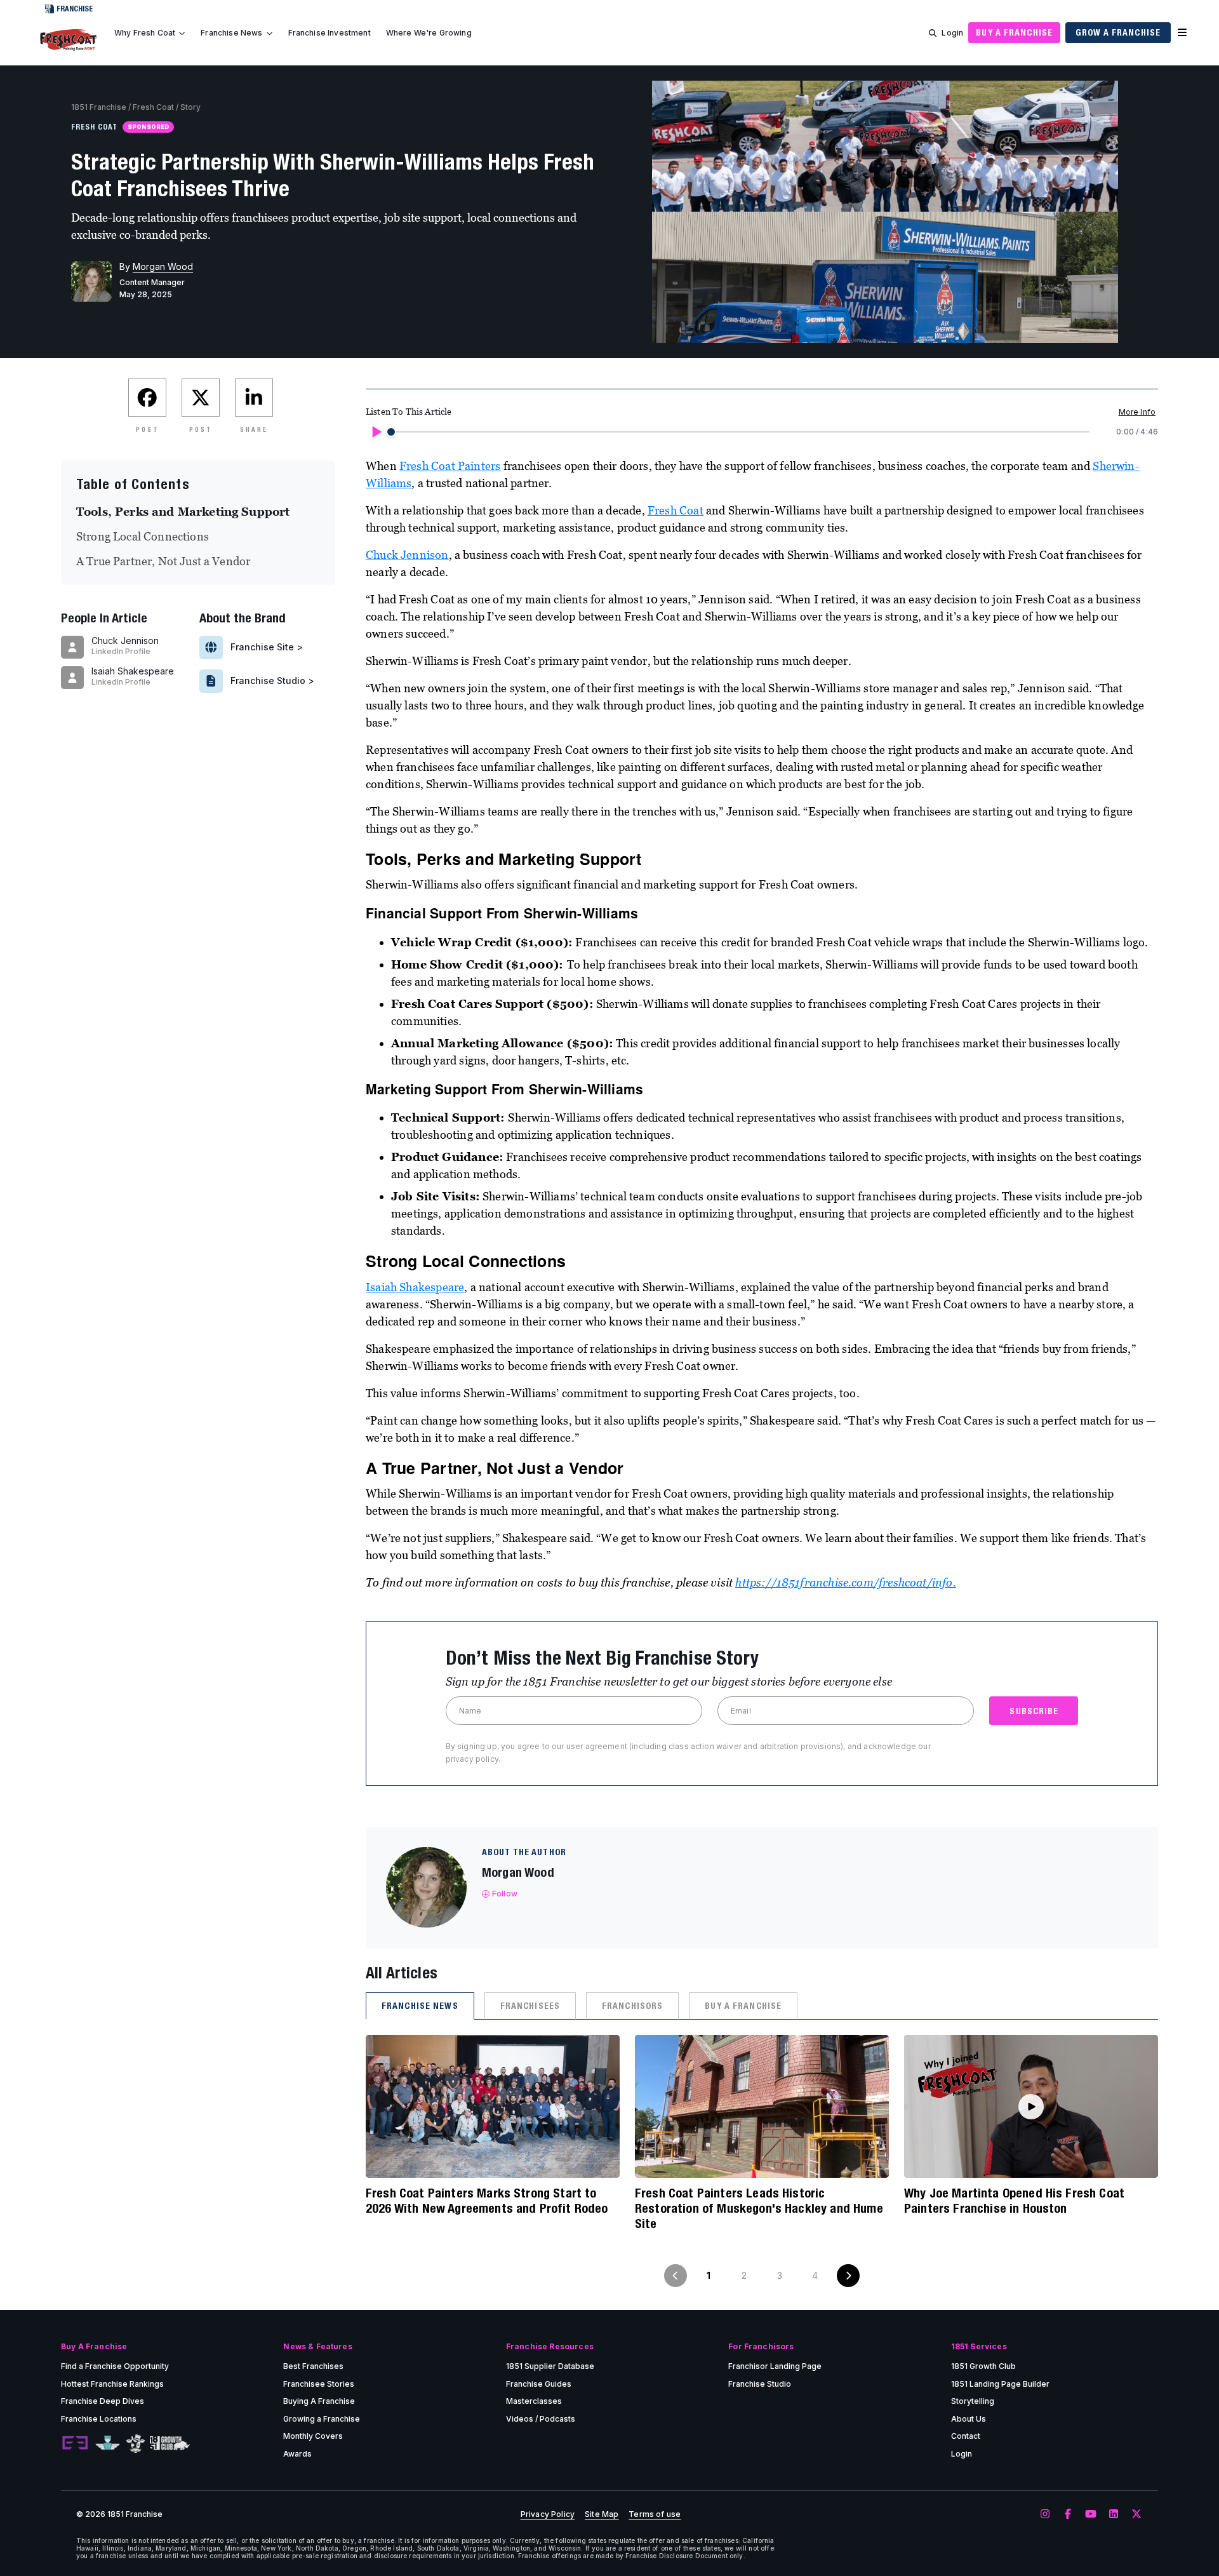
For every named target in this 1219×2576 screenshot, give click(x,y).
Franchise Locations (99, 2419)
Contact (966, 2436)
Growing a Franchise (322, 2419)
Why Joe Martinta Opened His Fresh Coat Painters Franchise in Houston (1014, 2200)
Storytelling (973, 2401)
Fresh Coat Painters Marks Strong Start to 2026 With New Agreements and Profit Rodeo (487, 2200)
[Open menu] (1182, 33)
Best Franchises (313, 2366)
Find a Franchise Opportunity (115, 2366)
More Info (1137, 412)
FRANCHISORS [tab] (632, 2006)
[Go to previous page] (676, 2276)
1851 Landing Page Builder (1000, 2384)
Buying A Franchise (319, 2401)
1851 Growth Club (983, 2366)
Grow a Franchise (1118, 32)
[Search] (933, 33)
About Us (969, 2419)
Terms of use (655, 2514)
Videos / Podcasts (541, 2419)
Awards (297, 2454)
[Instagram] (1045, 2514)
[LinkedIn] (1114, 2514)
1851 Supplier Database (550, 2366)
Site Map (602, 2514)
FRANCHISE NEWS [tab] (420, 2006)
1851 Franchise (99, 107)
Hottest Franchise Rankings (112, 2384)
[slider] (391, 432)
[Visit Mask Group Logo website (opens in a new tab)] (136, 2444)
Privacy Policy (548, 2514)
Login (952, 33)
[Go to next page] (848, 2276)
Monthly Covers (313, 2436)
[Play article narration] (376, 432)
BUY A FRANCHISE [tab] (743, 2006)
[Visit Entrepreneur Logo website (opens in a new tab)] (75, 2443)
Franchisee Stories (319, 2384)
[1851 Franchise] (69, 40)
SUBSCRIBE (1034, 1711)
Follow (505, 1894)
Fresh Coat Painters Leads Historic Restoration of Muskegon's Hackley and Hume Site (759, 2208)
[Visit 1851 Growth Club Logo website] (170, 2444)
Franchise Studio (760, 2384)
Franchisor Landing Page (775, 2366)
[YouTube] (1091, 2514)
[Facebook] (1068, 2514)
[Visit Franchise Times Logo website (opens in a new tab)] (108, 2443)
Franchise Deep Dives (103, 2401)
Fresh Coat (153, 107)
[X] (1136, 2514)
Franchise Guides (539, 2384)
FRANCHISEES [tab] (530, 2006)
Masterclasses (534, 2401)
